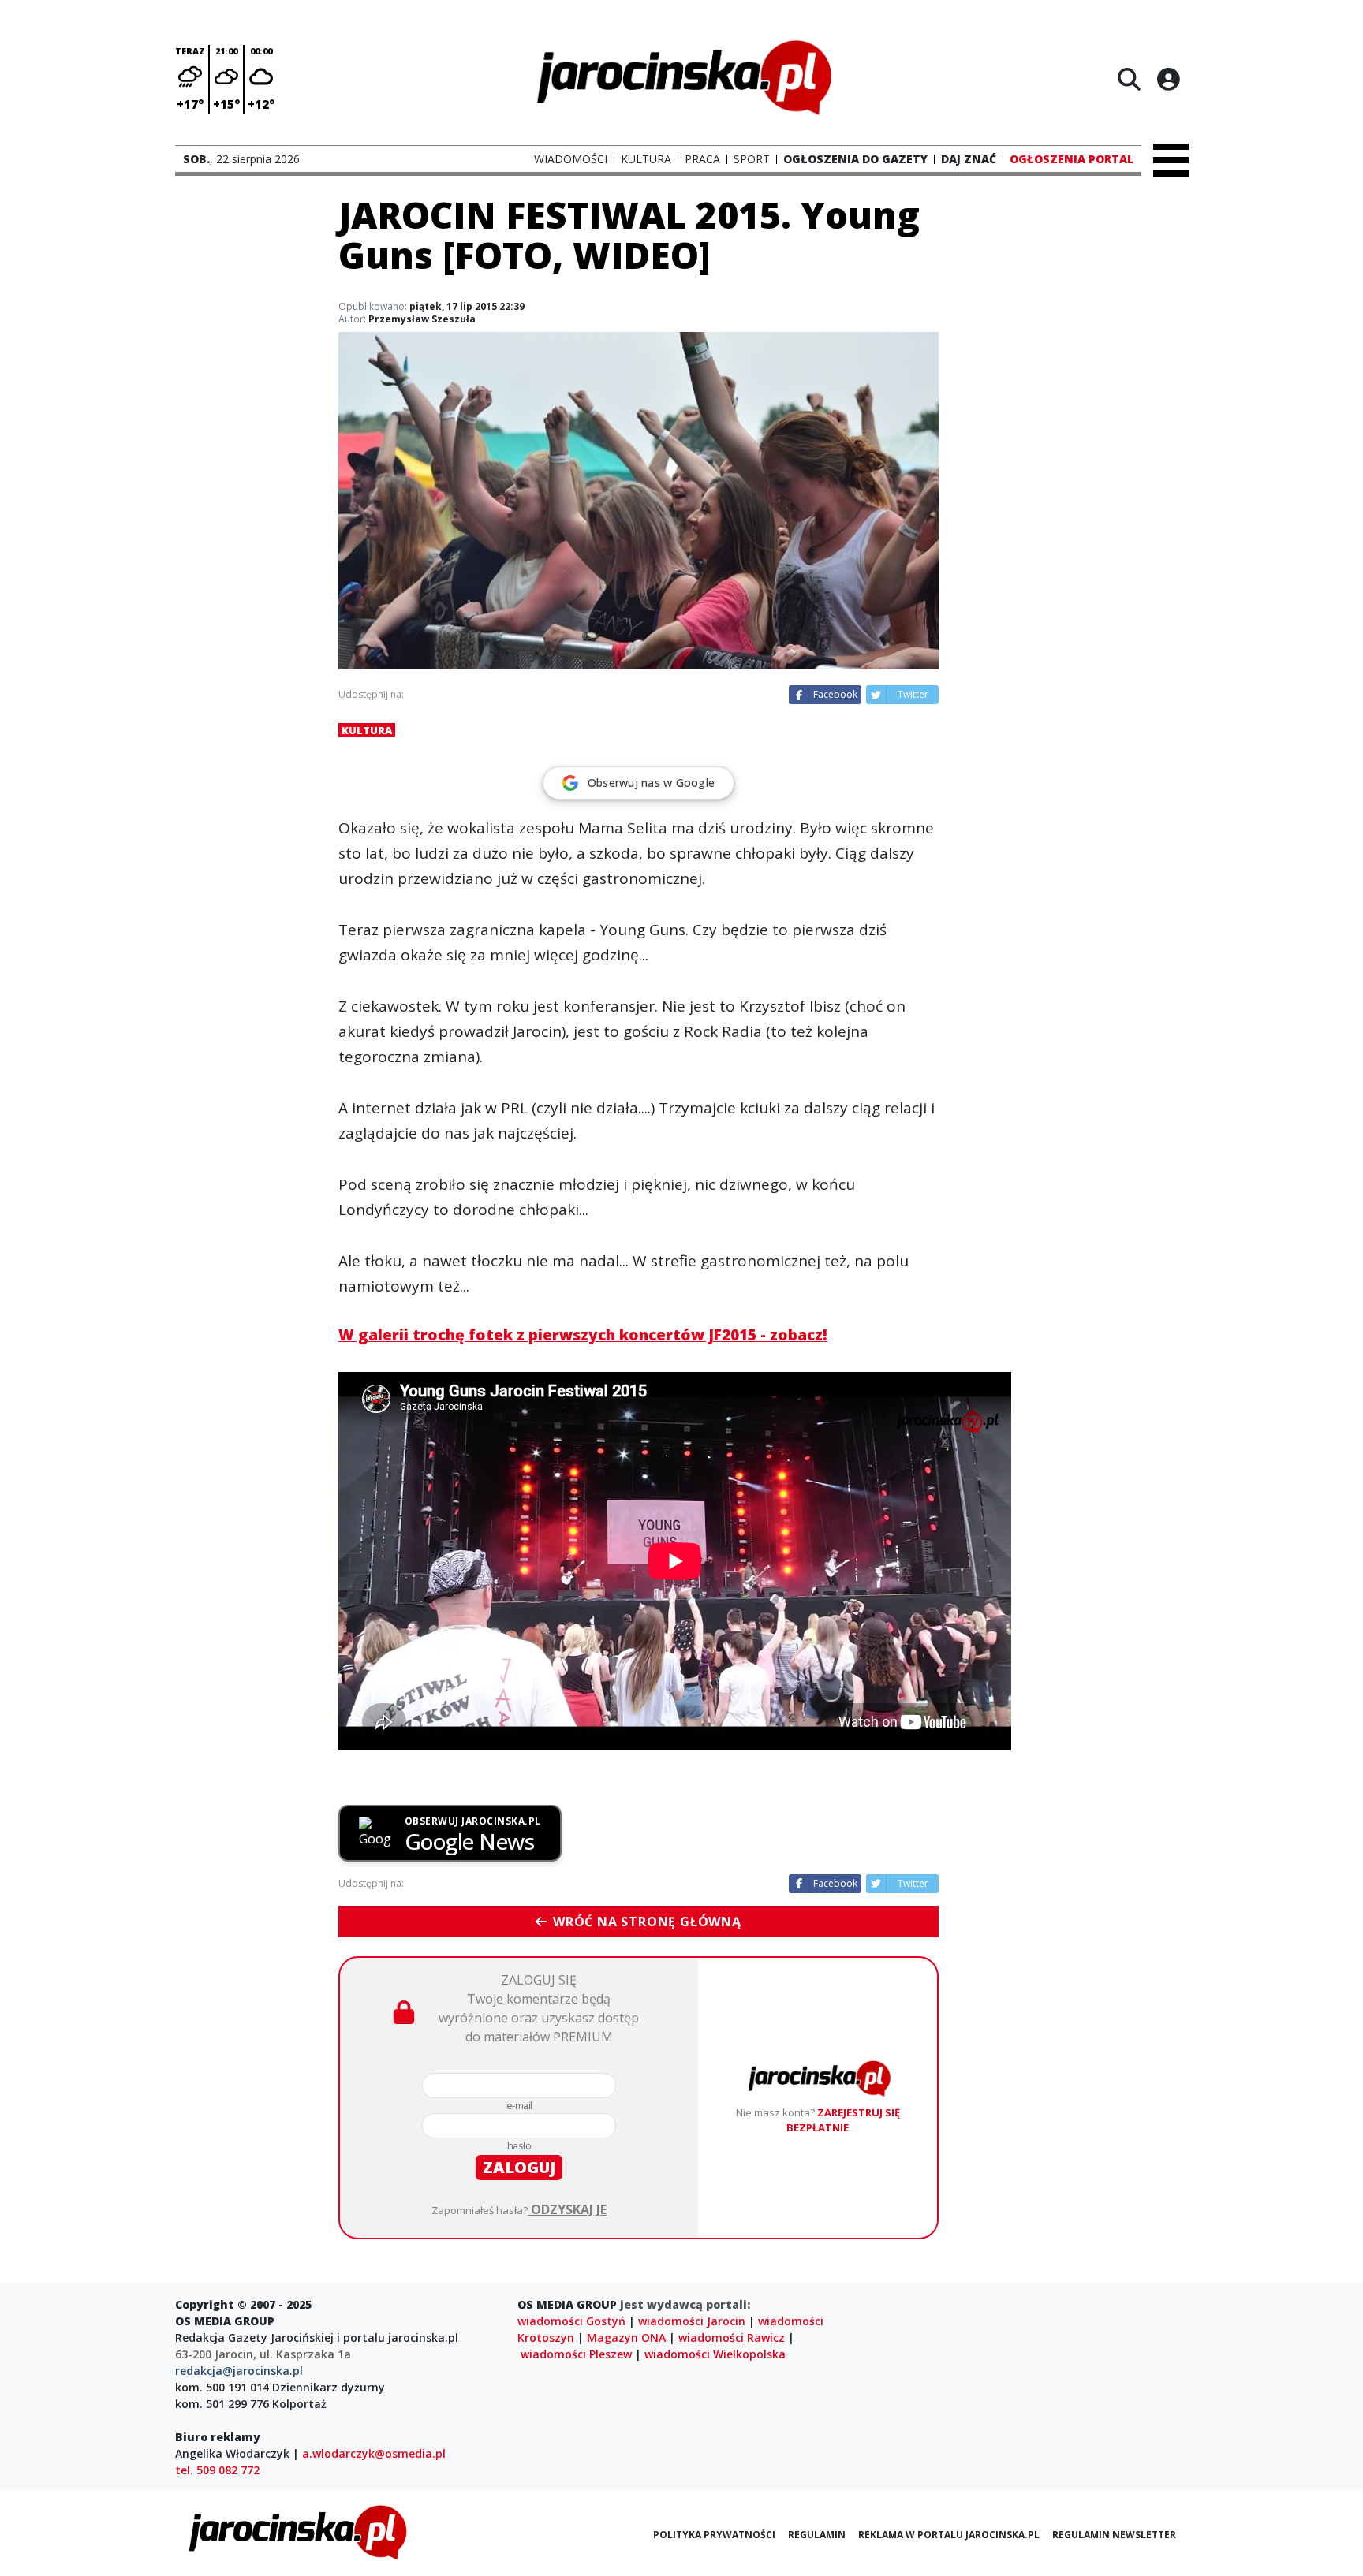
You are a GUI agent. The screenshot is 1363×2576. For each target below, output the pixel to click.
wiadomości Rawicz (732, 2337)
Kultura (367, 730)
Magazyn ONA (626, 2337)
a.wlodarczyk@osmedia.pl (374, 2453)
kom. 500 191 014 (222, 2387)
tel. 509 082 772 (217, 2470)
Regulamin (817, 2535)
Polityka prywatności (714, 2535)
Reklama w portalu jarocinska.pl (949, 2535)
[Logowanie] (1168, 79)
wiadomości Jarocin (692, 2321)
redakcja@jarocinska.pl (239, 2371)
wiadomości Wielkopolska (715, 2354)
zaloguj (519, 2167)
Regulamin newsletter (1114, 2535)
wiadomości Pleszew (576, 2354)
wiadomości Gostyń (571, 2321)
